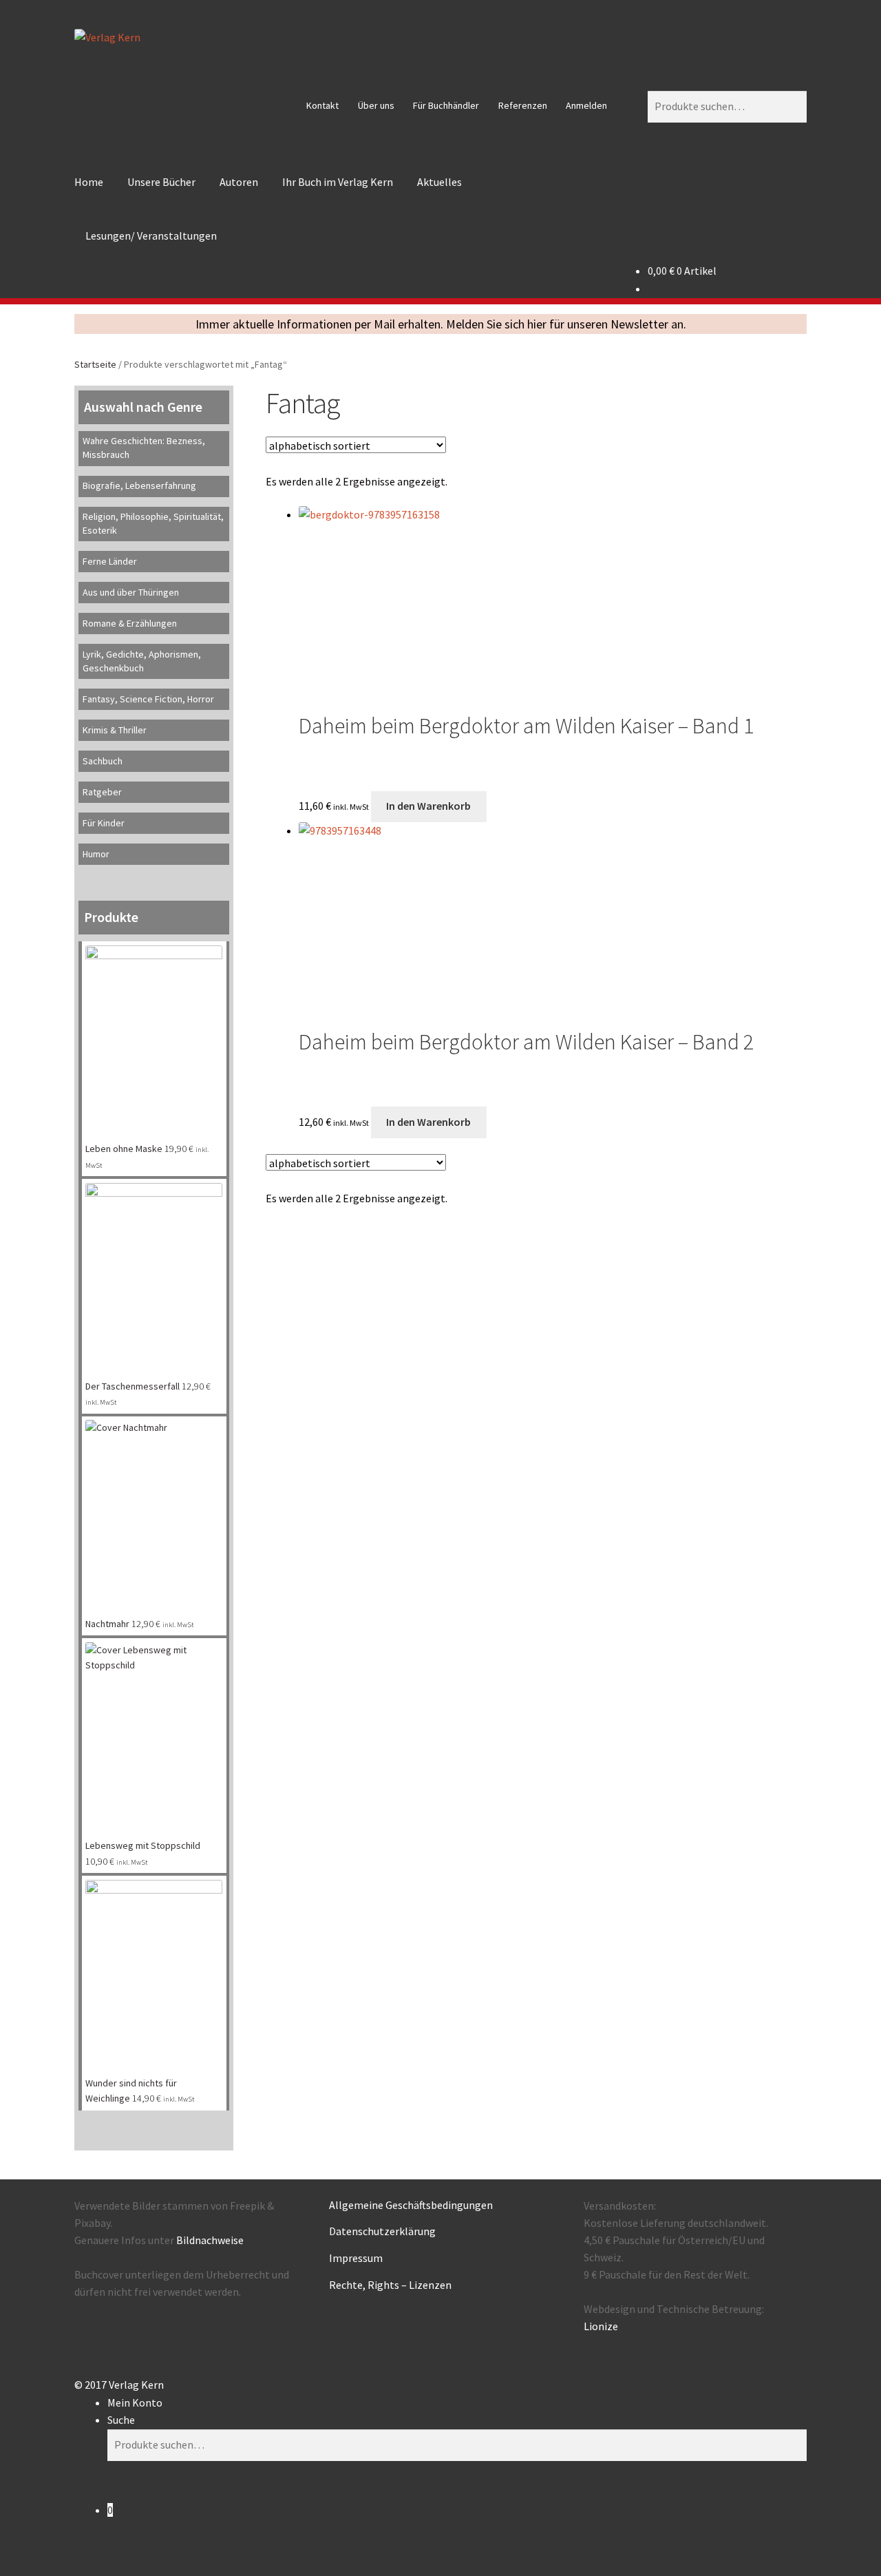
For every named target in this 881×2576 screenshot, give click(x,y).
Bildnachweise (210, 2240)
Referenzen (523, 105)
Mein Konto (135, 2402)
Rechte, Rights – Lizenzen (390, 2285)
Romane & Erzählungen (130, 623)
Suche (121, 2420)
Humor (96, 854)
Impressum (356, 2258)
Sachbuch (103, 761)
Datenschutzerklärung (382, 2231)
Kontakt (322, 105)
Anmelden (586, 105)
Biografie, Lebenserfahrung (139, 485)
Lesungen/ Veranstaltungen (151, 235)
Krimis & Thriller (115, 730)
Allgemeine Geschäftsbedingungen (411, 2205)
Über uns (376, 105)
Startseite (95, 364)
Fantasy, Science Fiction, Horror (148, 699)
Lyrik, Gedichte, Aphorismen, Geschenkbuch (142, 661)
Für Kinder (104, 823)
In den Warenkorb (428, 806)
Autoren (239, 182)
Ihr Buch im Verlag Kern (338, 182)
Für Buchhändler (446, 105)
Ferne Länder (110, 561)
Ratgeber (102, 792)
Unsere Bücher (161, 182)
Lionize (601, 2326)
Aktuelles (439, 182)
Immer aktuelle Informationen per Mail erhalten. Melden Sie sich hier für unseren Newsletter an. (441, 324)
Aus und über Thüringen (131, 592)
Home (89, 182)
